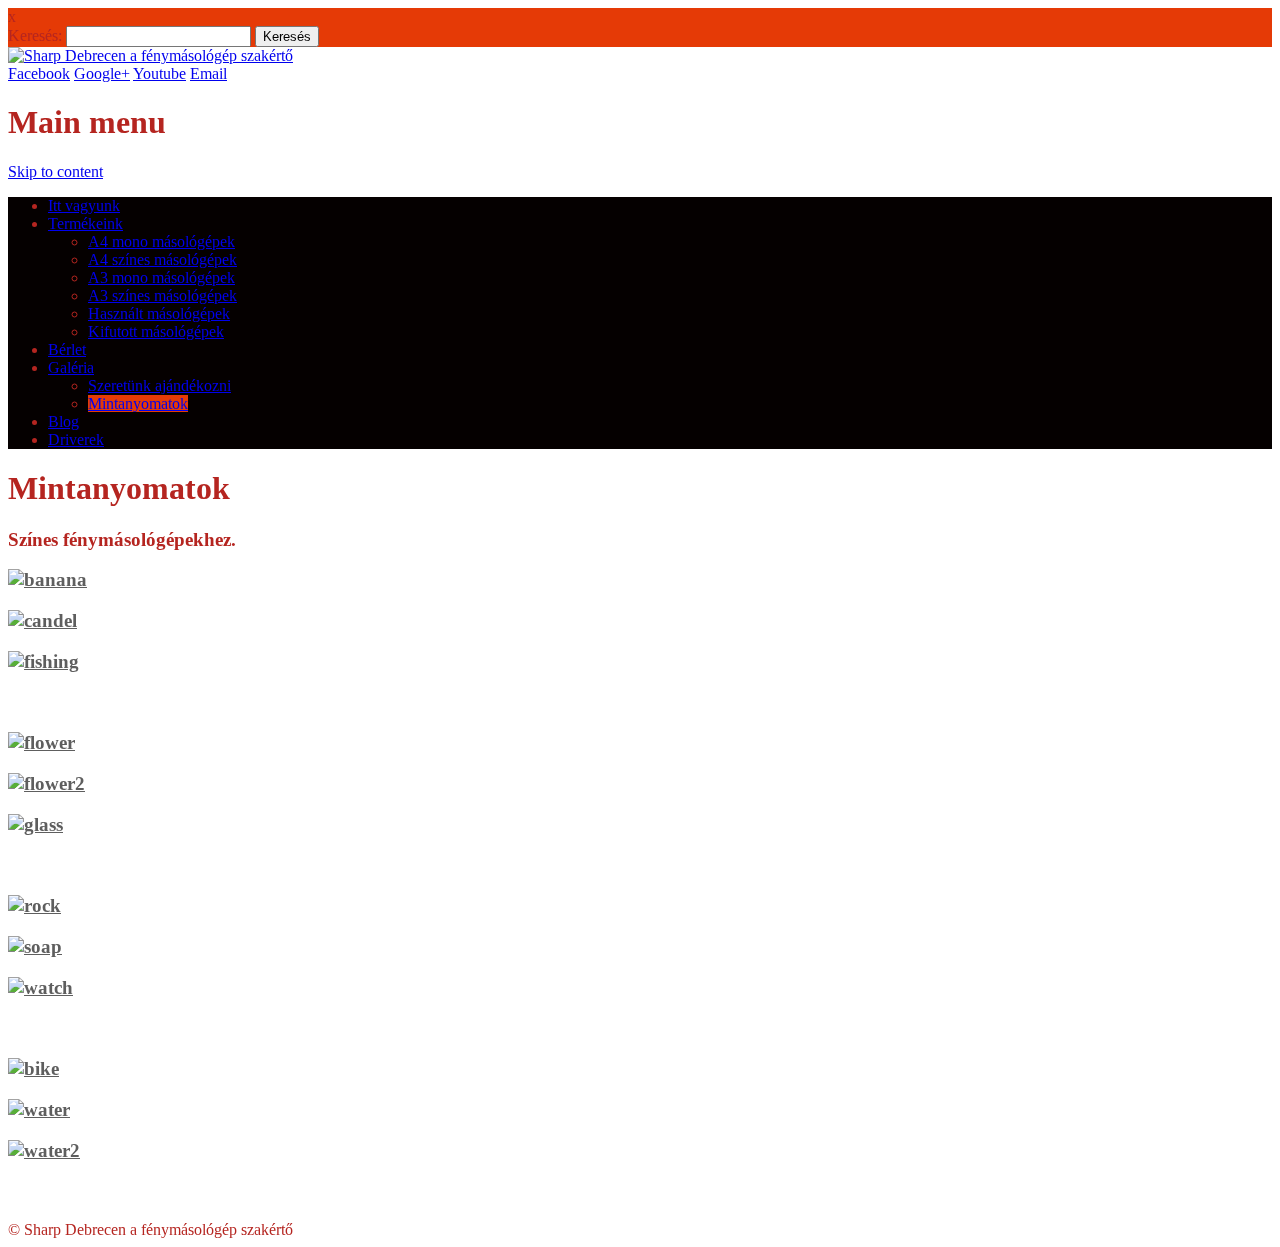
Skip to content (55, 171)
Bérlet (67, 349)
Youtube (159, 73)
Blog (63, 421)
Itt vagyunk (84, 205)
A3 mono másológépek (161, 277)
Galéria (71, 367)
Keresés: (35, 35)
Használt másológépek (159, 313)
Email (208, 73)
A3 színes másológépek (162, 295)
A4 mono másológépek (161, 241)
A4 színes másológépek (162, 259)
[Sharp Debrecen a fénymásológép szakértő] (150, 55)
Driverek (76, 439)
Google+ (102, 73)
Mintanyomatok (138, 403)
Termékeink (85, 223)
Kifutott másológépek (156, 331)
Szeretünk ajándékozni (159, 385)
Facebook (39, 73)
